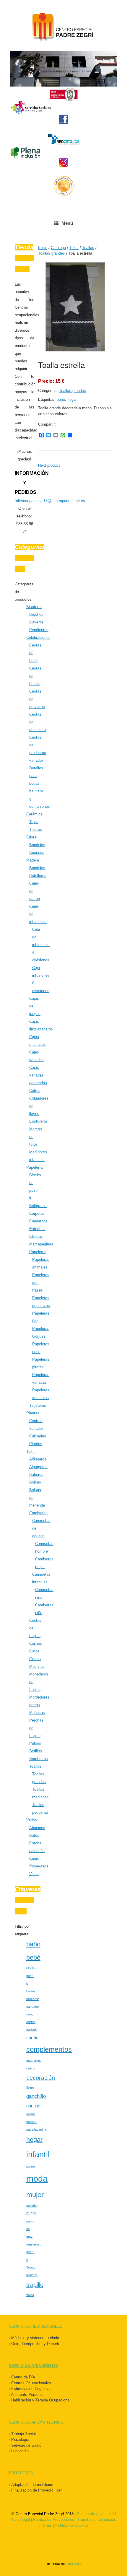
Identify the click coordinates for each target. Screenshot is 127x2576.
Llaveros (36, 622)
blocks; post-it (31, 1976)
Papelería (34, 1167)
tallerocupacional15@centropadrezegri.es (50, 501)
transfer (32, 2275)
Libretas (36, 1236)
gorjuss (33, 2106)
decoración (41, 2078)
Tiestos (36, 829)
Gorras (35, 1659)
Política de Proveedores (54, 2519)
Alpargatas (38, 1467)
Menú (67, 223)
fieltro (30, 2087)
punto (31, 2213)
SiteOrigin (74, 2564)
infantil (38, 2154)
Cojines (36, 1643)
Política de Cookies (72, 2525)
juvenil (31, 2166)
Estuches (37, 1229)
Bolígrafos (38, 1206)
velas (30, 2295)
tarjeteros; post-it (34, 2252)
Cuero (34, 1858)
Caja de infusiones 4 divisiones (41, 945)
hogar (34, 2140)
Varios (32, 1820)
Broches (36, 614)
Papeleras (38, 1252)
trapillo (35, 2285)
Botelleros (38, 876)
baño (33, 1944)
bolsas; (31, 1991)
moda (37, 2179)
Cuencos (37, 853)
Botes (34, 1835)
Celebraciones (38, 638)
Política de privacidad (95, 2514)
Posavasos (39, 1866)
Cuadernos (38, 1221)
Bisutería (34, 607)
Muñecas (37, 1713)
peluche (32, 2206)
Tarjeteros (38, 1405)
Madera (33, 860)
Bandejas (37, 845)
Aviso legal (20, 2519)
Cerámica (34, 814)
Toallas (35, 1766)
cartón (32, 2038)
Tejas (34, 822)
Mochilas (37, 1666)
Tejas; (31, 2267)
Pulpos (35, 1743)
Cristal (32, 837)
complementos (49, 2049)
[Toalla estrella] (75, 350)
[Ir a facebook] (63, 119)
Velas (34, 1874)
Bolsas (35, 1482)
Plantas (33, 1413)
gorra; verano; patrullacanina (36, 2122)
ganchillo (36, 2096)
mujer (35, 2195)
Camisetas (38, 1513)
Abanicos (37, 1828)
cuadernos (34, 2061)
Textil (31, 1451)
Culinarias (38, 1436)
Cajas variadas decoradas (38, 1075)
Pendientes (39, 630)
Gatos (34, 1651)
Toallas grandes (73, 391)
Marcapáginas (41, 1244)
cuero (30, 2068)
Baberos (36, 1475)
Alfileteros (38, 1459)
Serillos (36, 1751)
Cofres (35, 1091)
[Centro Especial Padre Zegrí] (63, 28)
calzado (32, 2030)
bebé (33, 1957)
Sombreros (39, 1759)
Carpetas (37, 1213)
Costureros (39, 1121)
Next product (49, 465)
